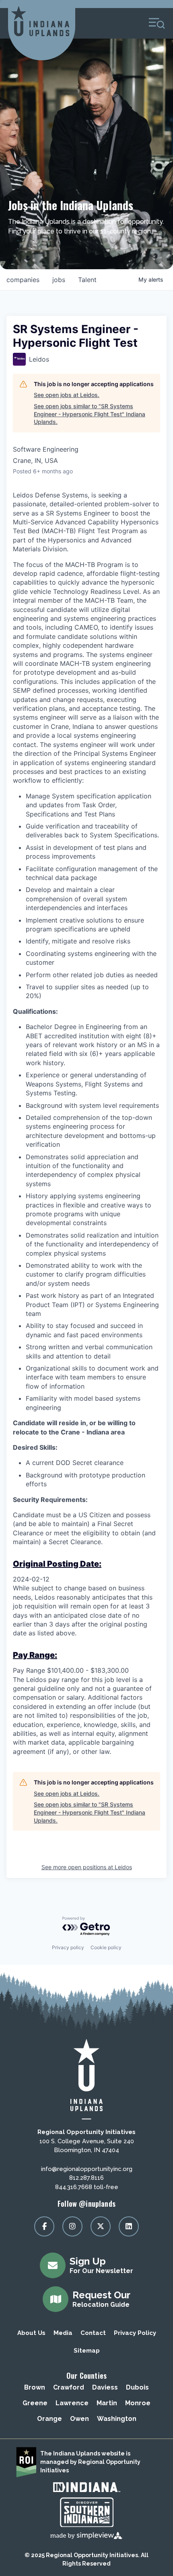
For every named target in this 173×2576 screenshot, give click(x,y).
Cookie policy (106, 1947)
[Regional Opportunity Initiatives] (40, 21)
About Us (31, 2333)
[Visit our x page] (101, 2226)
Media (63, 2333)
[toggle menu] (157, 23)
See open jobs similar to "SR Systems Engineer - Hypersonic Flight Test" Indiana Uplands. (90, 414)
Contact (93, 2333)
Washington (117, 2419)
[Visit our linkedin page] (129, 2226)
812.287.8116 (86, 2178)
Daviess (105, 2387)
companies (23, 280)
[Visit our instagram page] (72, 2226)
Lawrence (72, 2403)
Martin (107, 2403)
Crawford (69, 2387)
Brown (35, 2387)
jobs (59, 280)
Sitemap (87, 2351)
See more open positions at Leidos (87, 1867)
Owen (79, 2419)
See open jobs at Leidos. (67, 395)
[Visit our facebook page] (44, 2226)
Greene (35, 2403)
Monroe (138, 2403)
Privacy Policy (135, 2333)
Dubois (137, 2387)
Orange (49, 2419)
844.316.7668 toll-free (87, 2187)
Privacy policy (68, 1947)
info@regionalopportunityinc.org (87, 2169)
